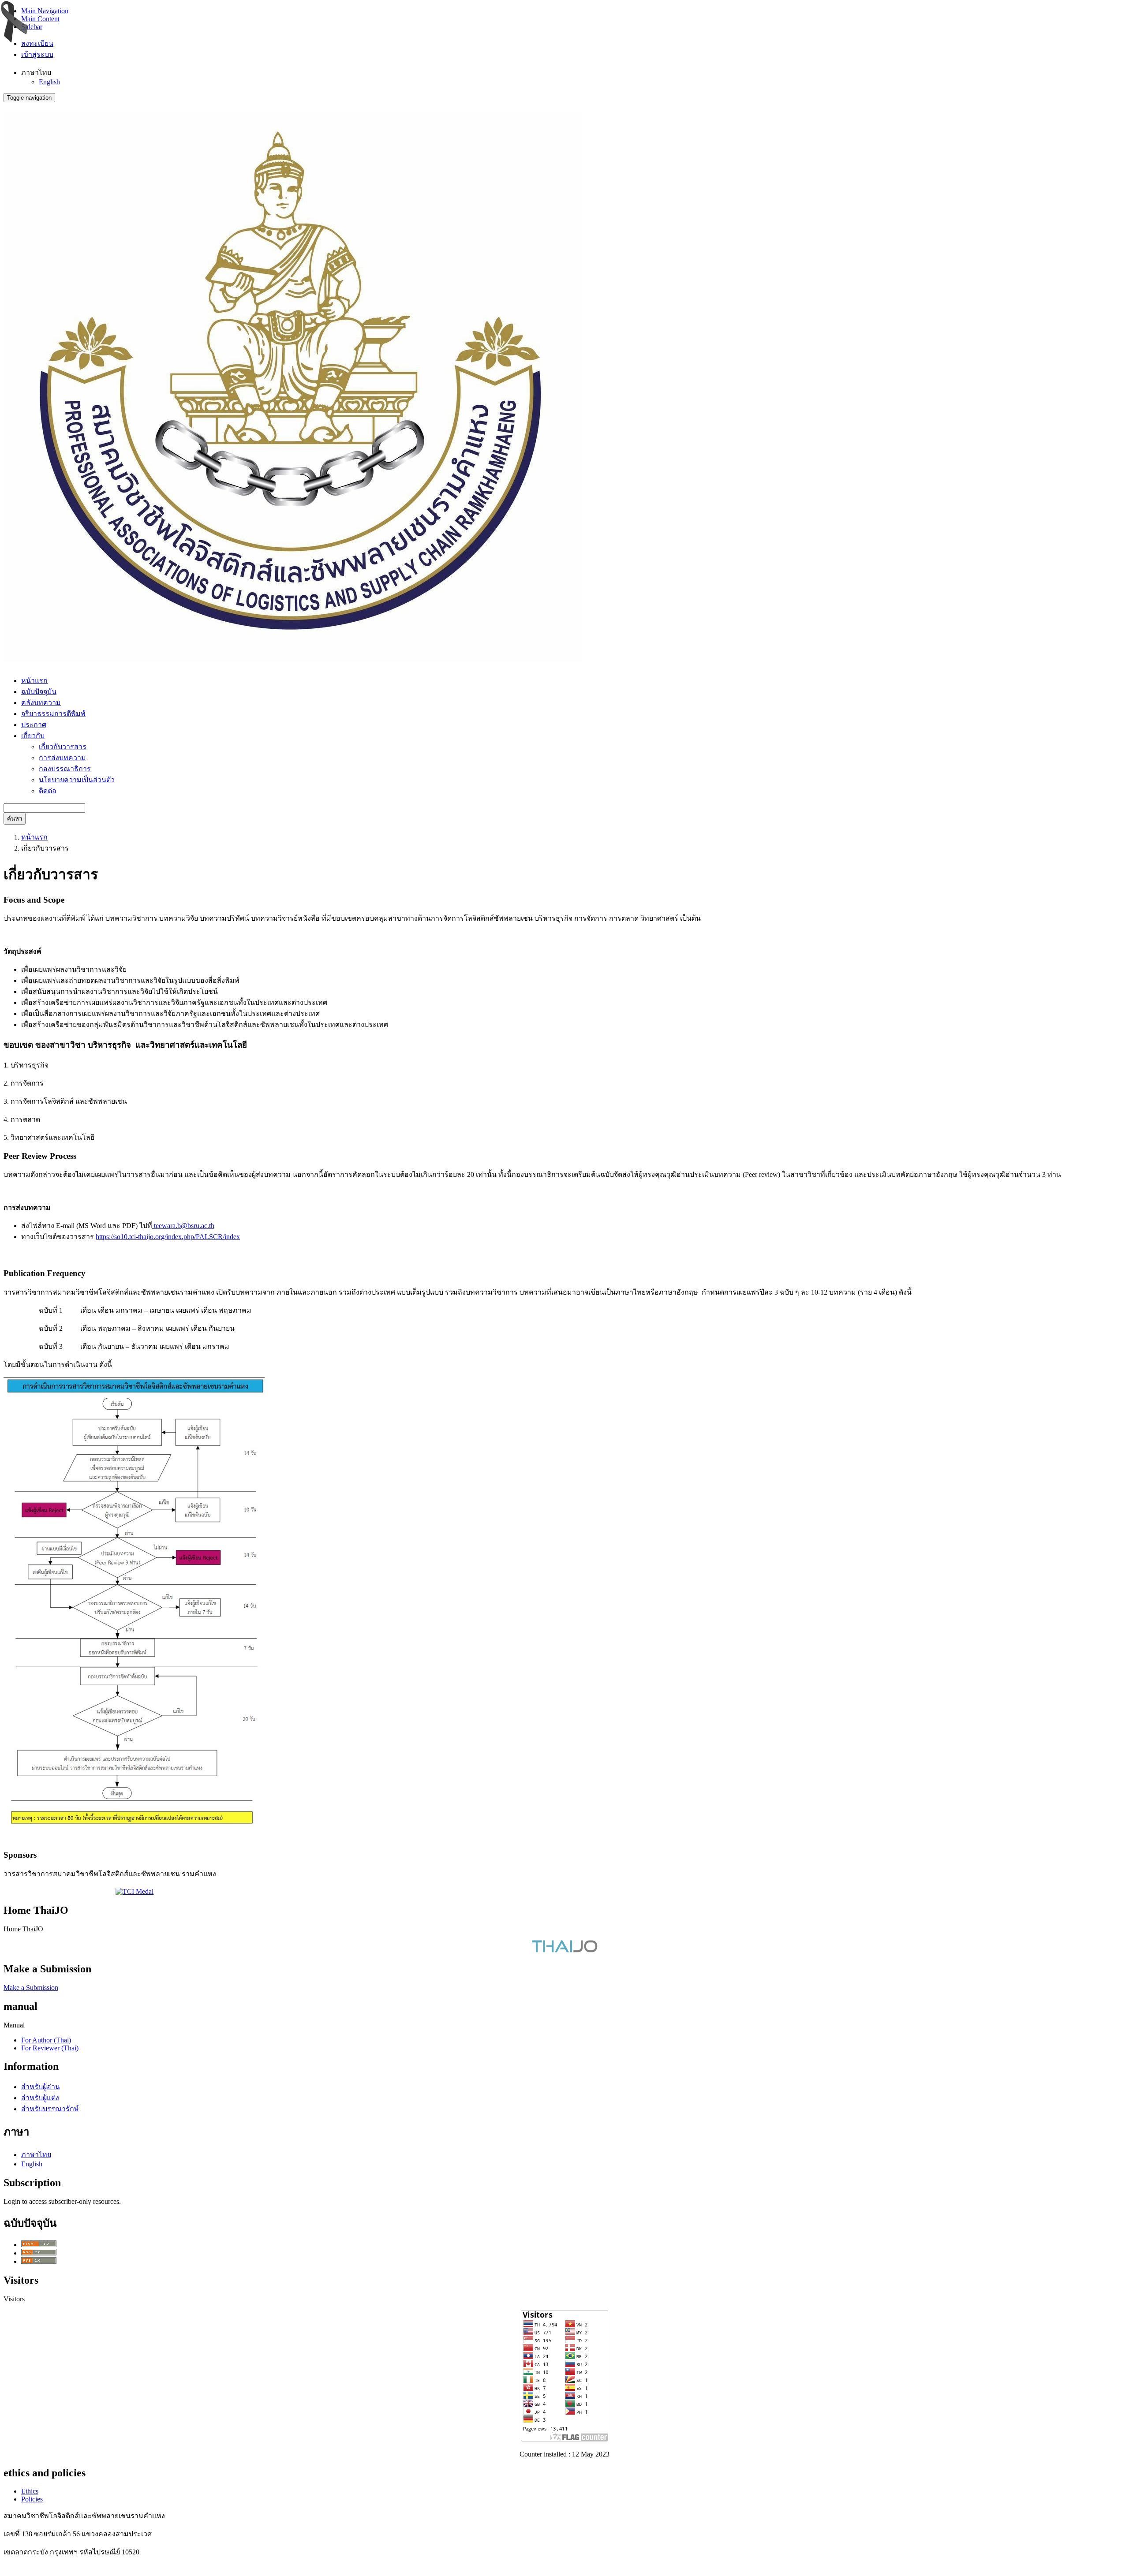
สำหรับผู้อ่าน (41, 2087)
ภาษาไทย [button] (36, 73)
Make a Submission (31, 1988)
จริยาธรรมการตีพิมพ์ (53, 714)
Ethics (30, 2491)
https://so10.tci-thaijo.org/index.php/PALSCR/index (168, 1237)
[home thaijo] (564, 1950)
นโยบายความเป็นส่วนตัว (77, 780)
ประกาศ (34, 725)
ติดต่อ (48, 791)
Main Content (40, 19)
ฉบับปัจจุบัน (39, 692)
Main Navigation (45, 11)
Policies (32, 2499)
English (49, 82)
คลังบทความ (41, 703)
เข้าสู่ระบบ (37, 54)
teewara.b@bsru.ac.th (183, 1226)
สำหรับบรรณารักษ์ (50, 2109)
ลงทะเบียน (37, 43)
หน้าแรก (34, 681)
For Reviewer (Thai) (50, 2048)
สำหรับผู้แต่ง (40, 2098)
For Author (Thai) (46, 2040)
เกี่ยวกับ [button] (33, 736)
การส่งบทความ (62, 758)
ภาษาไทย (36, 2155)
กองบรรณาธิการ (65, 769)
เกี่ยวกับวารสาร (63, 747)
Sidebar (32, 27)
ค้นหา (15, 819)
